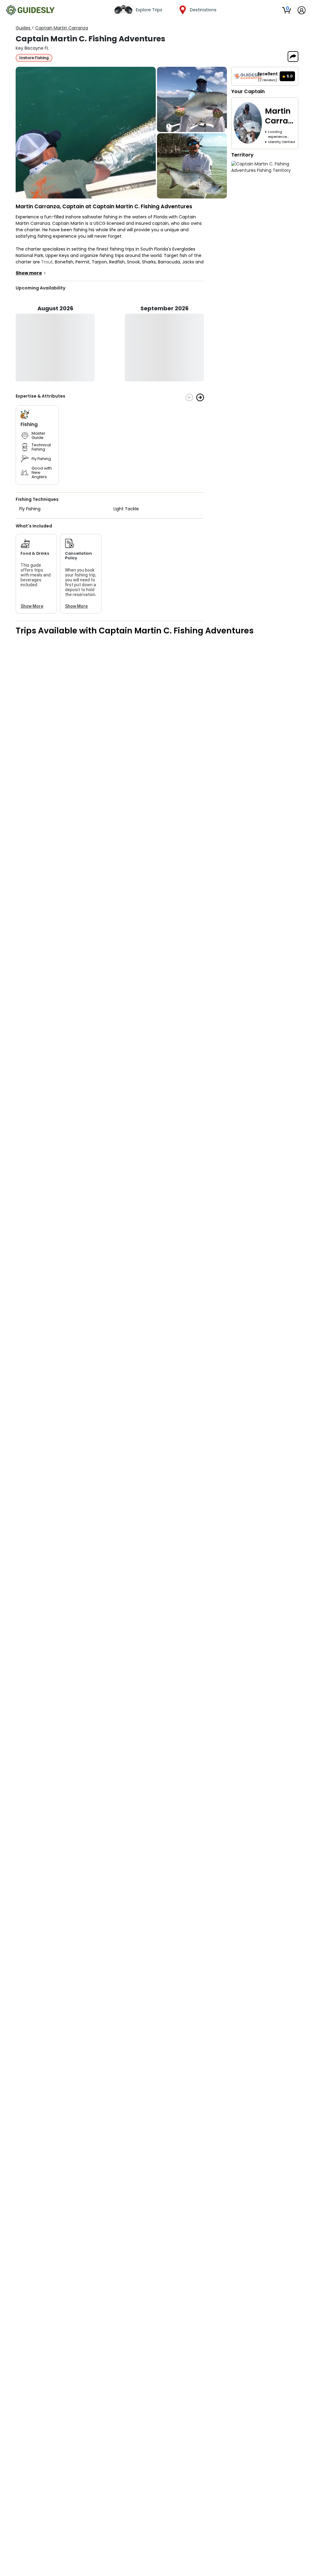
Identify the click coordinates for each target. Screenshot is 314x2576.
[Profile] (302, 10)
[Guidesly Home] (30, 10)
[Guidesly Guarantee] (248, 76)
